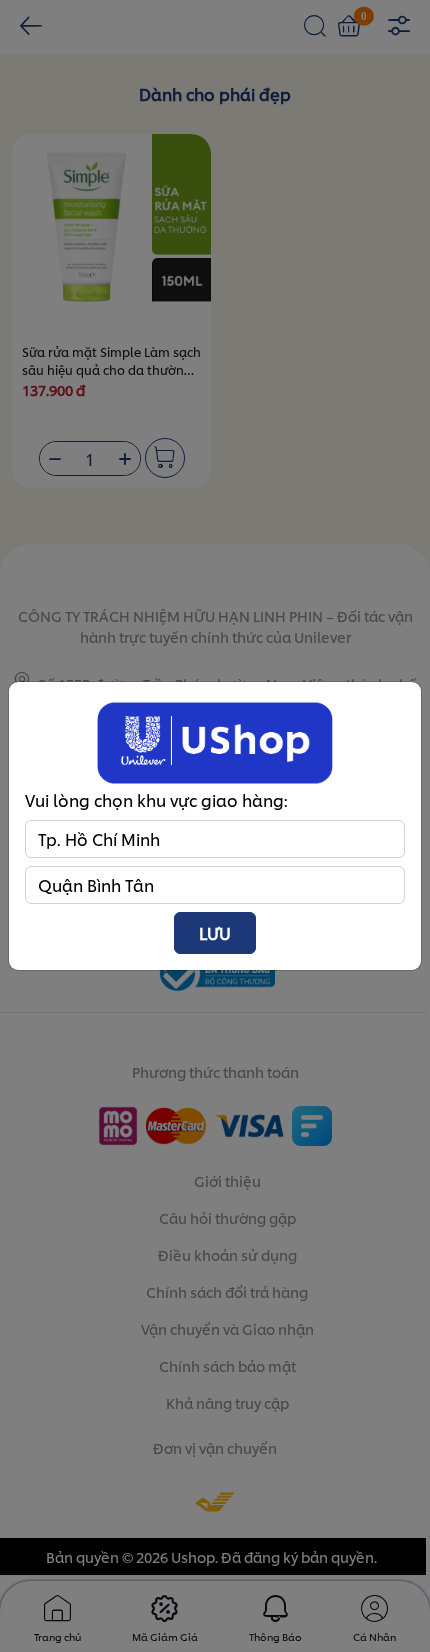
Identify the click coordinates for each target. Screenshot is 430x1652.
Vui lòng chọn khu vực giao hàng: (156, 799)
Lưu (215, 932)
